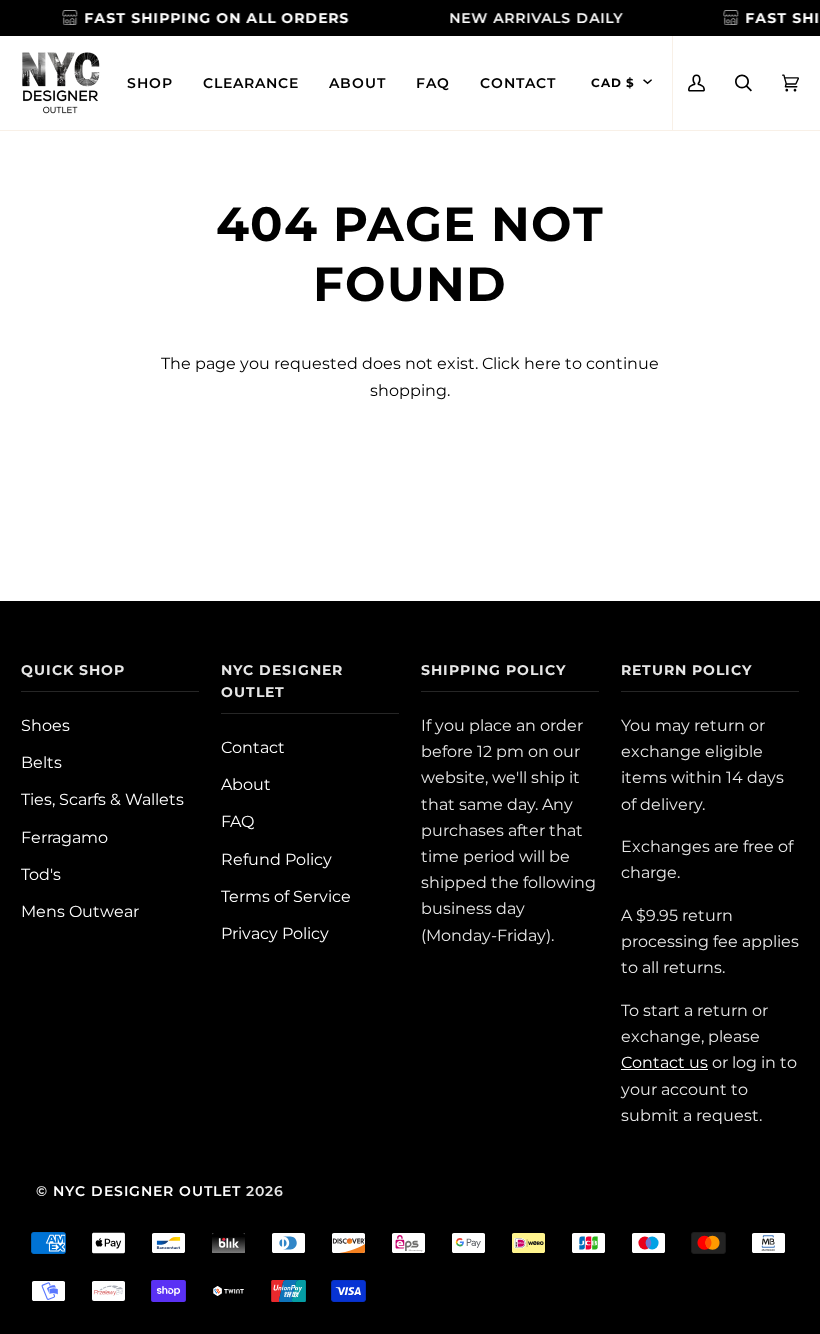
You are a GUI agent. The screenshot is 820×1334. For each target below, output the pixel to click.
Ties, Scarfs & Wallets (102, 799)
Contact (253, 747)
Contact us (664, 1062)
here (542, 363)
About (246, 784)
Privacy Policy (275, 933)
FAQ (237, 821)
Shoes (45, 725)
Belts (41, 762)
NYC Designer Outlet (147, 1191)
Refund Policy (276, 859)
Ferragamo (64, 837)
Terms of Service (286, 896)
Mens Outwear (80, 911)
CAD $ (613, 83)
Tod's (41, 874)
